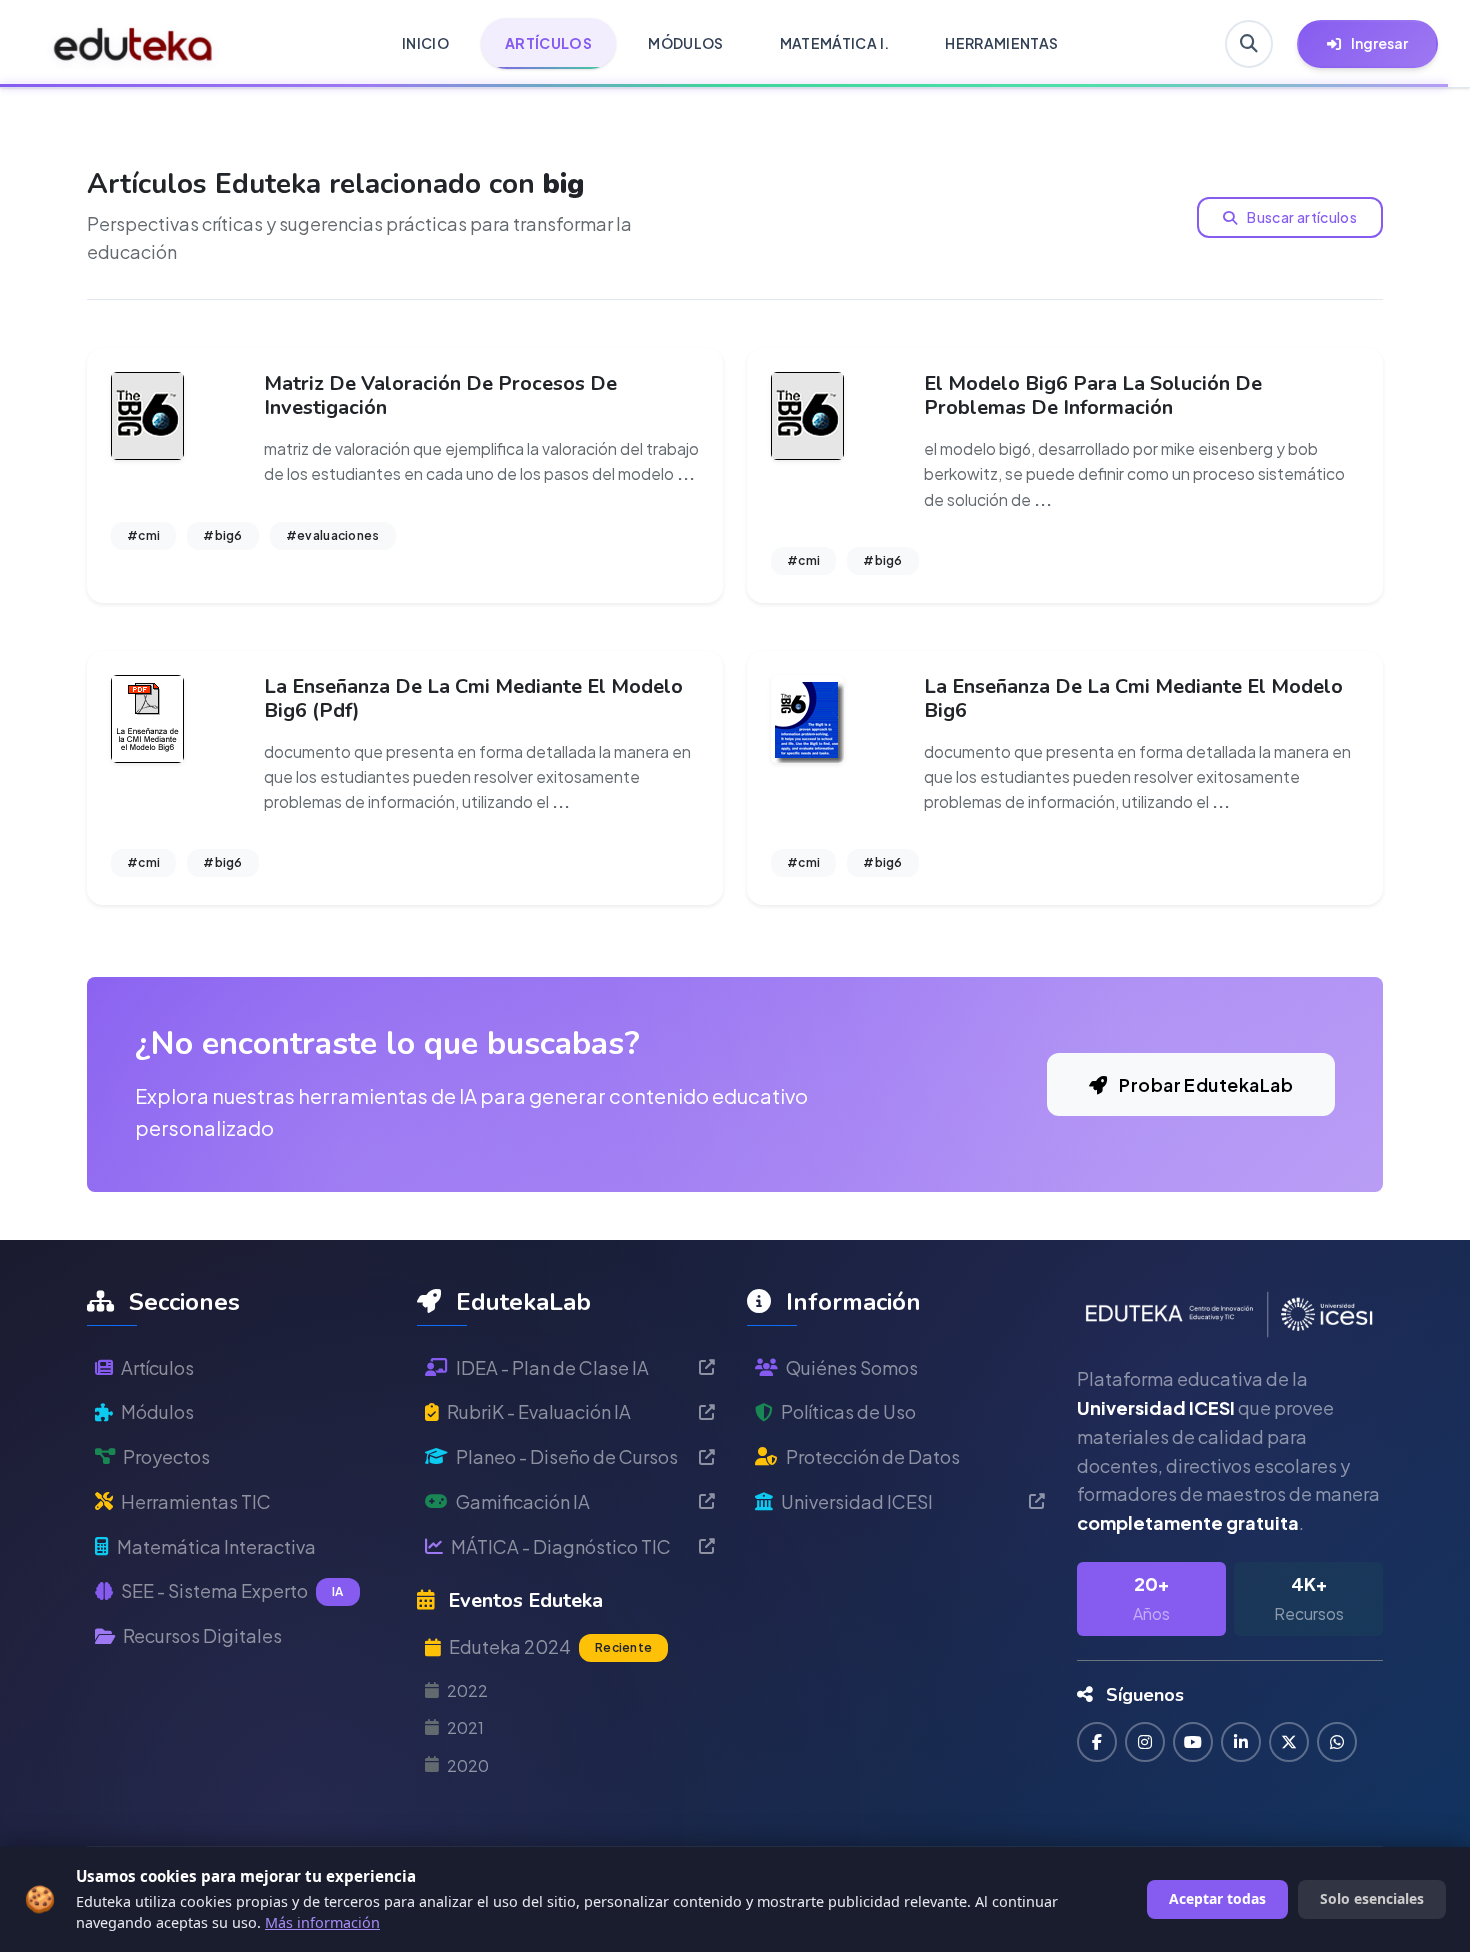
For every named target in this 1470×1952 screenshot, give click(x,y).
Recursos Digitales (202, 1635)
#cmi (143, 535)
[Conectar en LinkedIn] (1241, 1742)
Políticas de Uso (848, 1411)
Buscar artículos (1301, 217)
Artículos (157, 1367)
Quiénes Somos (852, 1367)
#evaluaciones (333, 535)
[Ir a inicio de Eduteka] (133, 44)
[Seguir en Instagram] (1145, 1742)
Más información (322, 1922)
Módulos (157, 1411)
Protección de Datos (873, 1456)
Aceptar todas (1217, 1898)
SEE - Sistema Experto (232, 1590)
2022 (467, 1690)
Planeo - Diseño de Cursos (567, 1456)
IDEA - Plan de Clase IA (552, 1367)
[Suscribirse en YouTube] (1193, 1742)
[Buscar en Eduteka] (1249, 44)
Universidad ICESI (857, 1501)
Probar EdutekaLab (1204, 1084)
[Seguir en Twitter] (1289, 1742)
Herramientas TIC (196, 1501)
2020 (468, 1765)
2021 (465, 1727)
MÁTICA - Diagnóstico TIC (561, 1546)
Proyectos (166, 1456)
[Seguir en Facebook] (1097, 1742)
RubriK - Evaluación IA (539, 1411)
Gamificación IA (523, 1501)
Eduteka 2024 (550, 1646)
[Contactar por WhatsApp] (1337, 1742)
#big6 (223, 535)
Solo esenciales (1372, 1898)
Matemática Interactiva (216, 1546)
